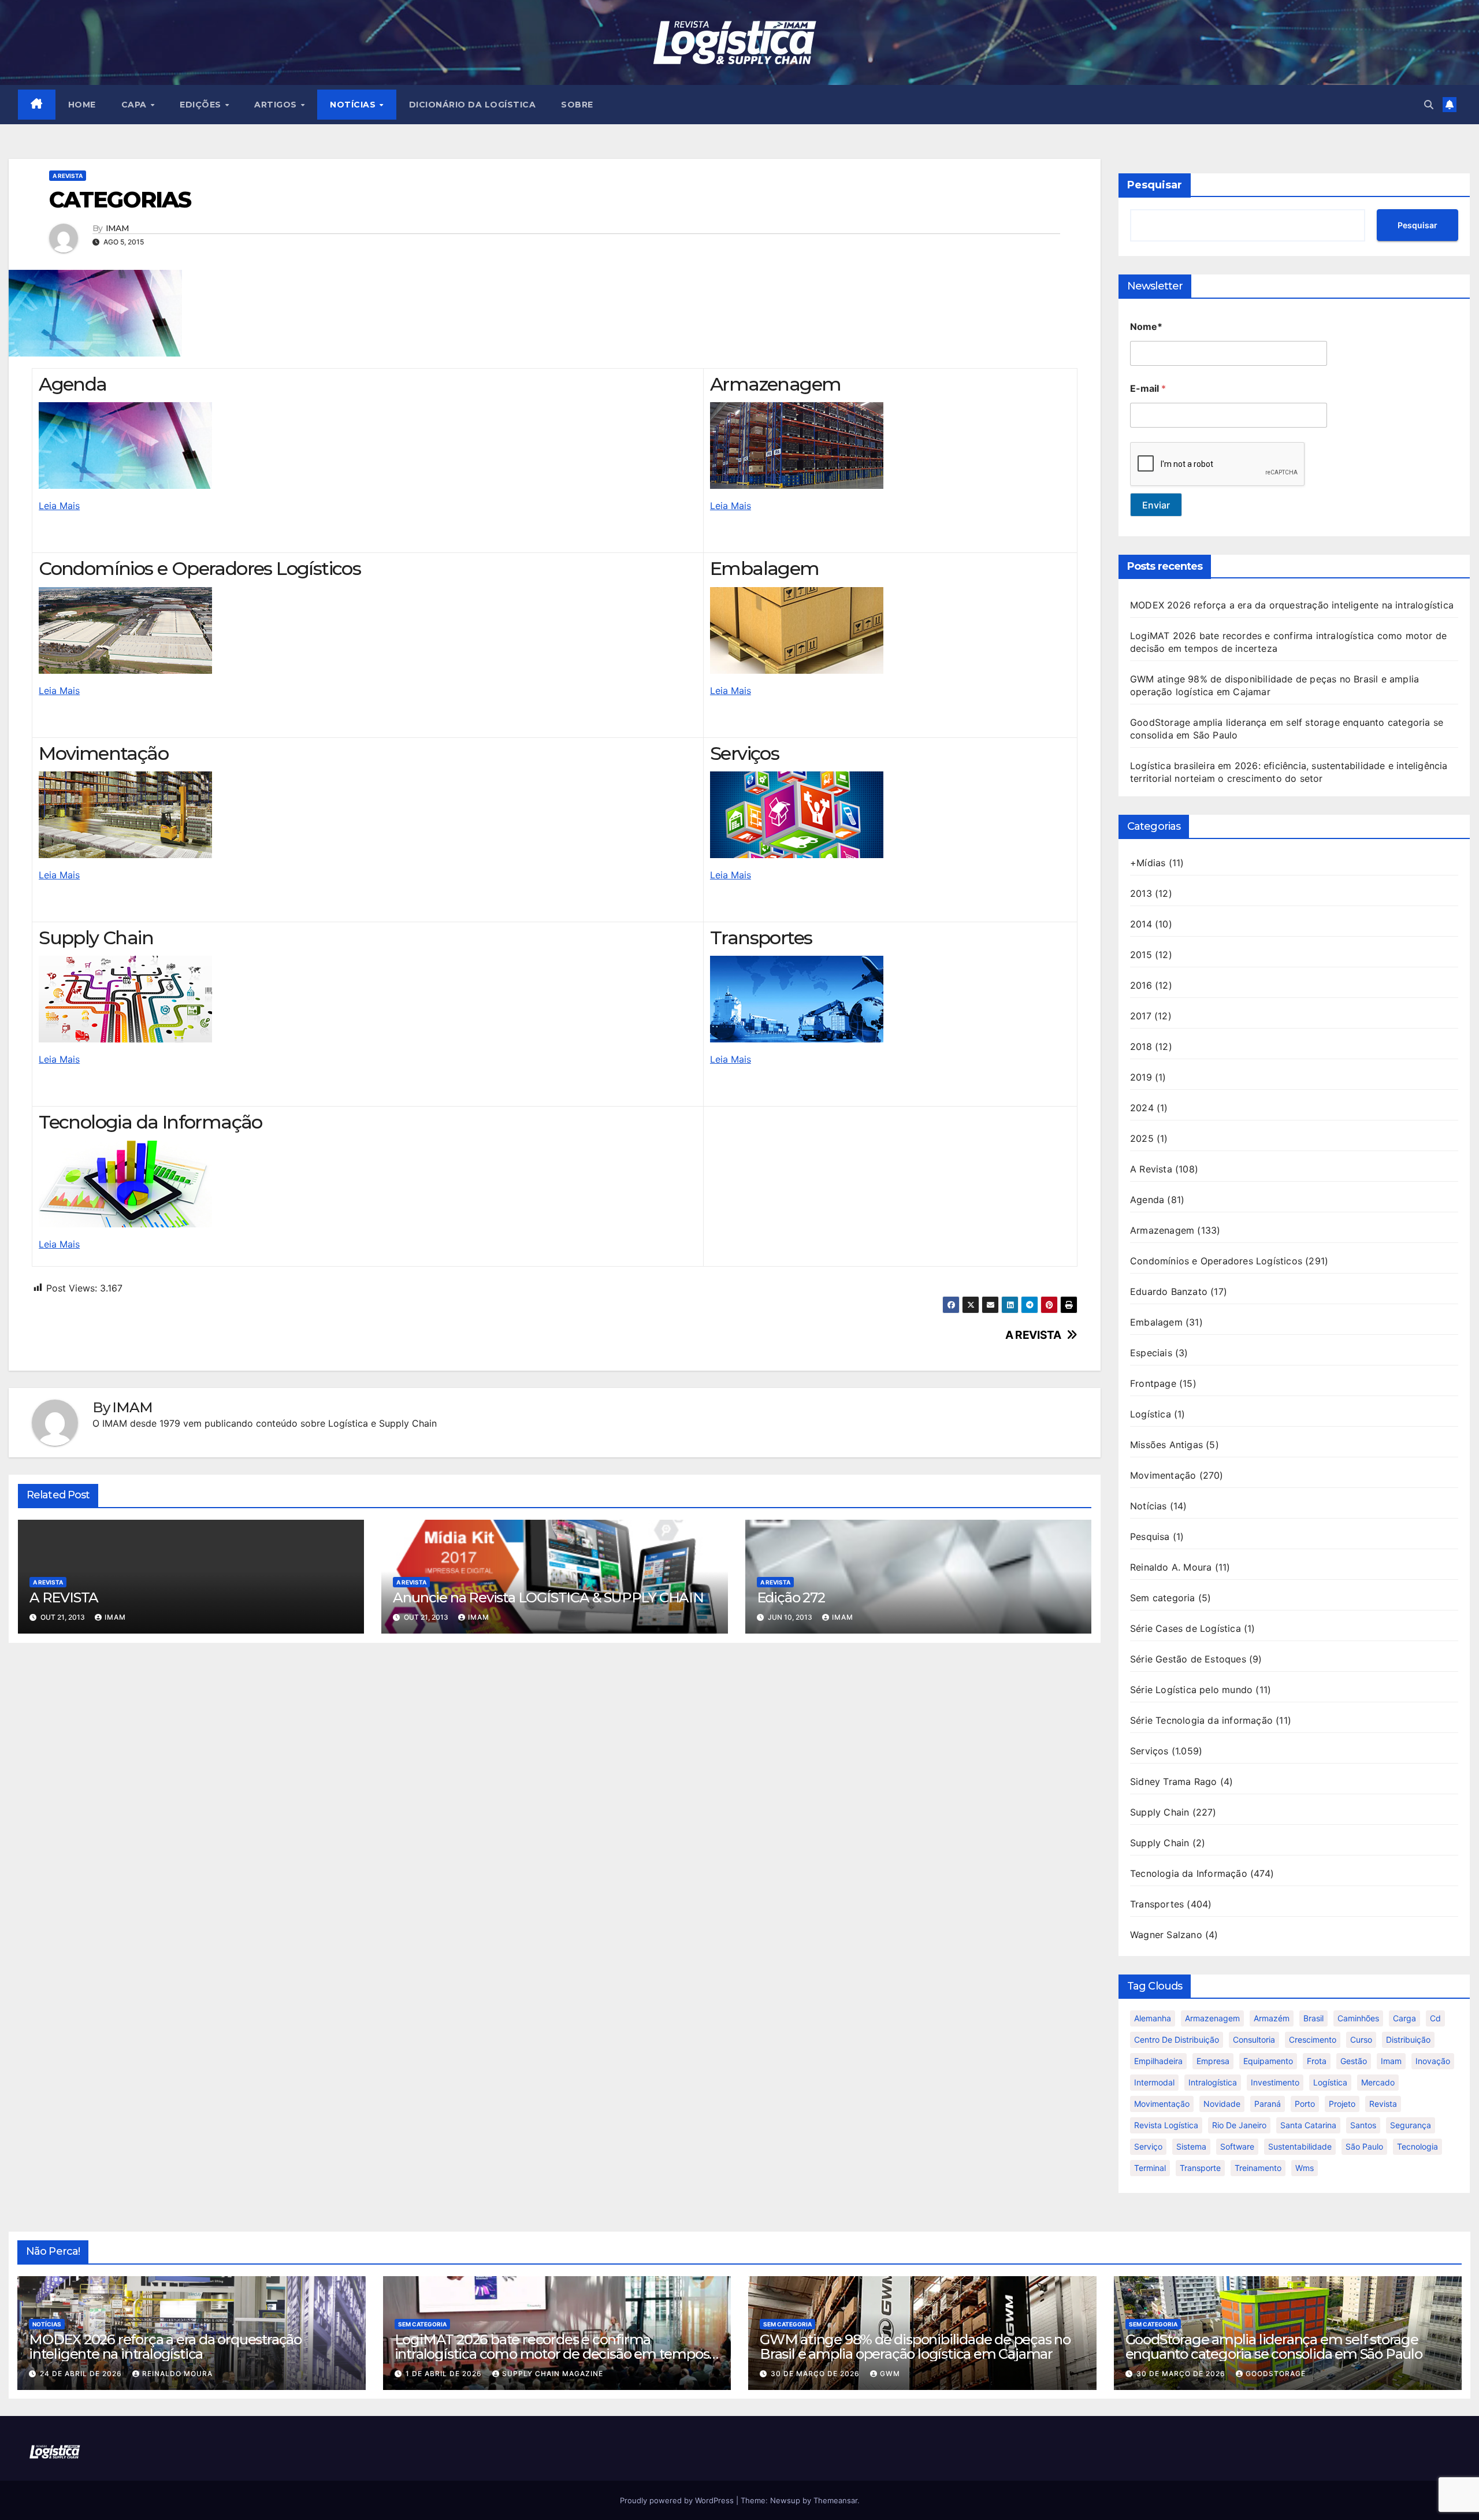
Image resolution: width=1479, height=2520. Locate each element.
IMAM (117, 229)
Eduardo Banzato (1169, 1291)
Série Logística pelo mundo (1191, 1690)
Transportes (1157, 1904)
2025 (1142, 1138)
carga (1404, 2018)
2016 (1141, 985)
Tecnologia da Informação (1189, 1873)
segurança (1411, 2125)
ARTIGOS (277, 105)
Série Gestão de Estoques (1188, 1659)
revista (1383, 2104)
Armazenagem (1162, 1230)
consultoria (1254, 2040)
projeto (1342, 2104)
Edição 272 (791, 1597)
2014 (1141, 924)
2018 (1141, 1046)
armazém (1272, 2018)
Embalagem (1156, 1322)
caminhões (1358, 2018)
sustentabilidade (1300, 2146)
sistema (1191, 2146)
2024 (1142, 1108)
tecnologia (1417, 2146)
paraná (1268, 2104)
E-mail (1148, 389)
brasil (1313, 2018)
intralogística (1213, 2082)
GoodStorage (1276, 2374)
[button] (1429, 105)
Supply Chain (1160, 1812)
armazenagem (1212, 2018)
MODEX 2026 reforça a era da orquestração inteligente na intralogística (1292, 605)
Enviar (1156, 505)
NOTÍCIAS (354, 105)
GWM (890, 2374)
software (1237, 2146)
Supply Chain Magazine (553, 2374)
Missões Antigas (1166, 1445)
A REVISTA (1033, 1335)
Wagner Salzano (1166, 1935)
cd (1435, 2018)
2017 (1141, 1016)
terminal (1150, 2168)
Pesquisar (1155, 185)
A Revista (68, 176)
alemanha (1153, 2018)
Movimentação (1163, 1475)
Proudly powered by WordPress (678, 2500)
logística (1330, 2082)
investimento (1275, 2082)
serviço (1148, 2146)
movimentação (1162, 2104)
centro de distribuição (1177, 2040)
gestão (1354, 2061)
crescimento (1313, 2040)
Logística (1151, 1414)
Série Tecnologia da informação (1201, 1720)
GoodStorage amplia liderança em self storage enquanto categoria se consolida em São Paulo (1274, 2347)
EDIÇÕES (202, 105)
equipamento (1268, 2061)
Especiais (1151, 1353)
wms (1305, 2168)
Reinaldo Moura (177, 2374)
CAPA (135, 105)
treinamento (1258, 2168)
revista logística (1166, 2125)
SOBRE (577, 105)
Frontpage (1153, 1383)
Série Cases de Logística (1186, 1628)
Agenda (1147, 1200)
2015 (1141, 955)
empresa (1213, 2061)
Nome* (1146, 327)
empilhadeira (1158, 2061)
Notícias (1149, 1506)
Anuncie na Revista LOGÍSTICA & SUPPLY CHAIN (548, 1597)
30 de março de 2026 (816, 2374)
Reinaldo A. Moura (1171, 1567)
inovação (1433, 2061)
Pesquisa (1150, 1537)
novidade (1222, 2104)
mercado (1378, 2082)
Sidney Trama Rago (1173, 1782)
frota (1317, 2061)
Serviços (1149, 1751)
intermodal (1154, 2082)
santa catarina (1308, 2125)
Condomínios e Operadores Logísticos (1216, 1261)
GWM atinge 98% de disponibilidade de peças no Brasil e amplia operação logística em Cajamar (915, 2347)
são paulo (1364, 2146)
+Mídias (1148, 863)
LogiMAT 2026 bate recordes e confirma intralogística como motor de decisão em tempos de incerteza (552, 2354)
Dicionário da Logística (473, 105)
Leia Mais (59, 506)
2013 (1141, 893)
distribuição (1408, 2040)
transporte (1200, 2168)
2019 (1141, 1077)
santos (1363, 2125)
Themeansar (835, 2500)
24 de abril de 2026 (82, 2374)
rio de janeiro (1239, 2125)
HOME (82, 105)
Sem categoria (1163, 1598)
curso (1361, 2040)
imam (1391, 2061)
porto (1305, 2104)
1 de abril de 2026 (445, 2374)
